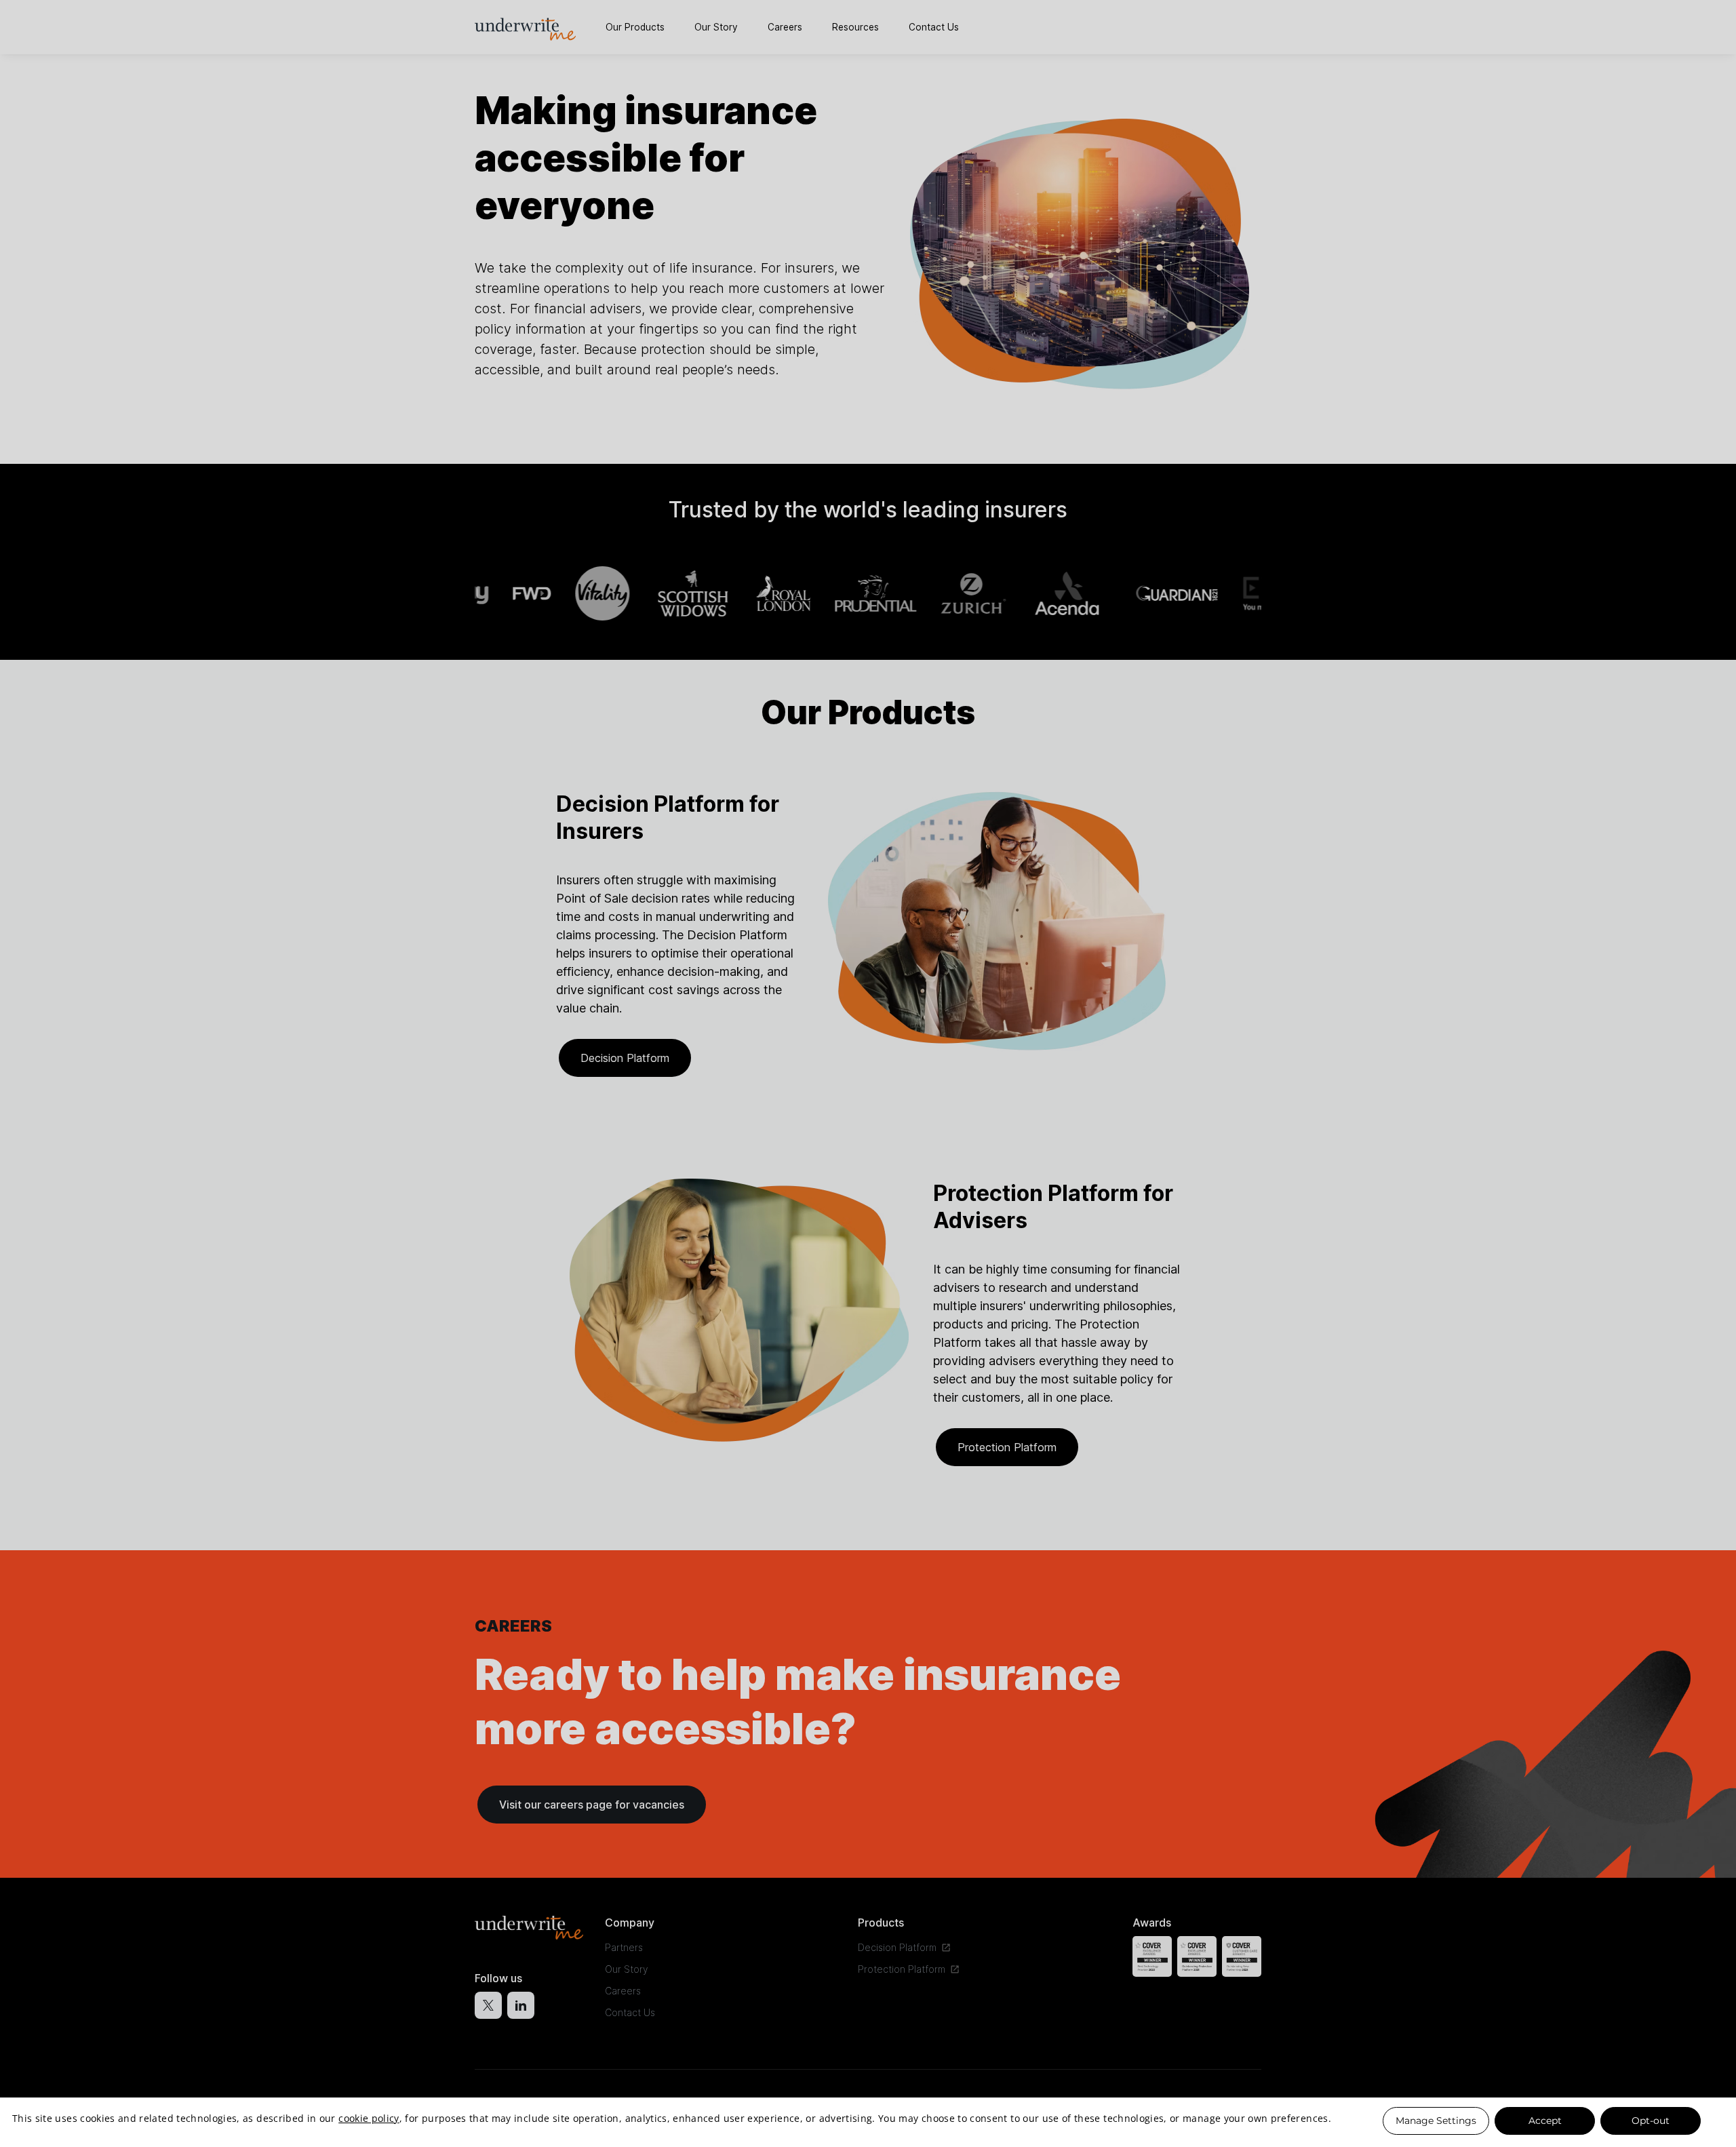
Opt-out (1651, 2121)
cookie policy (369, 2119)
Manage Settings (1436, 2121)
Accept (1545, 2121)
